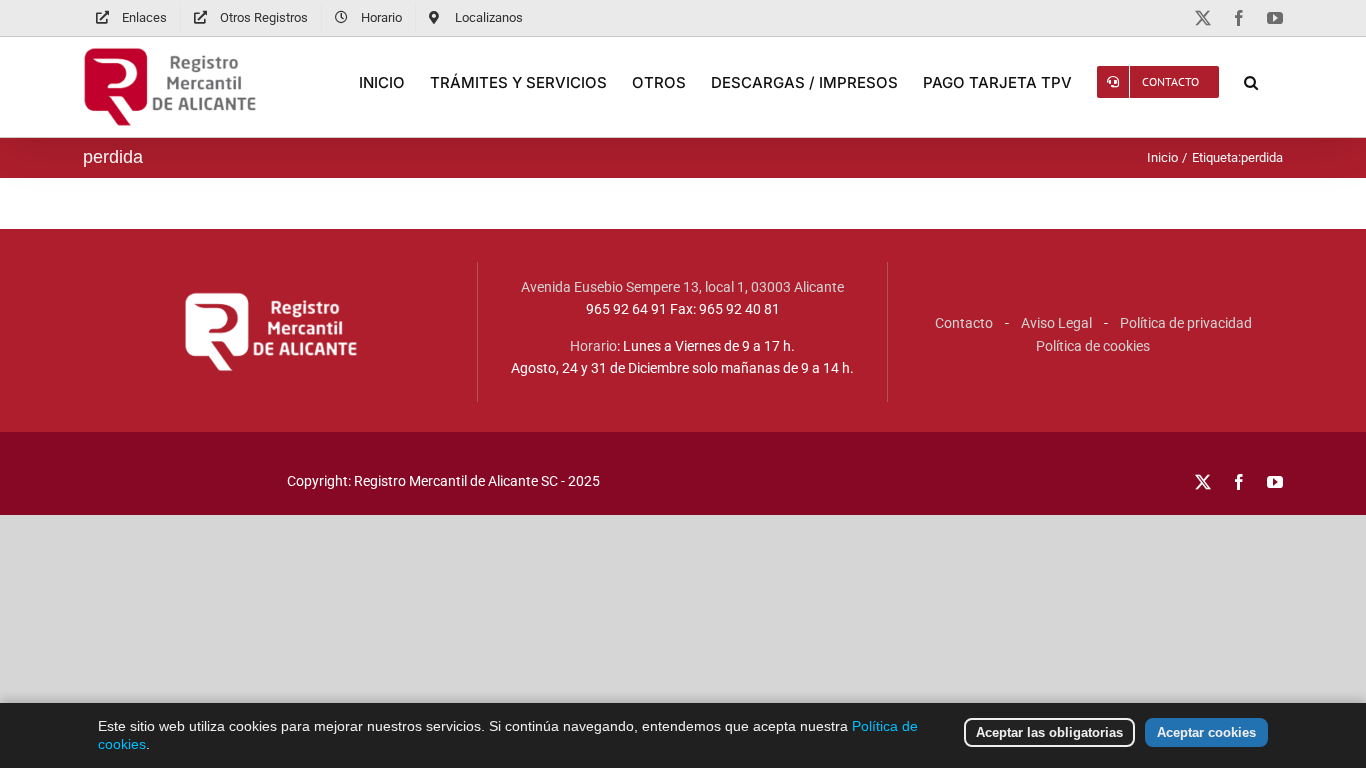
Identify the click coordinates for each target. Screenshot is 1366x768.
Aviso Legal (1056, 323)
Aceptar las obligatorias (1049, 732)
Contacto (964, 323)
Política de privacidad (1186, 323)
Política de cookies (1093, 346)
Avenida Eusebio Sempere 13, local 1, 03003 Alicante (682, 287)
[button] (1251, 82)
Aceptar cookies (1206, 732)
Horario (593, 346)
